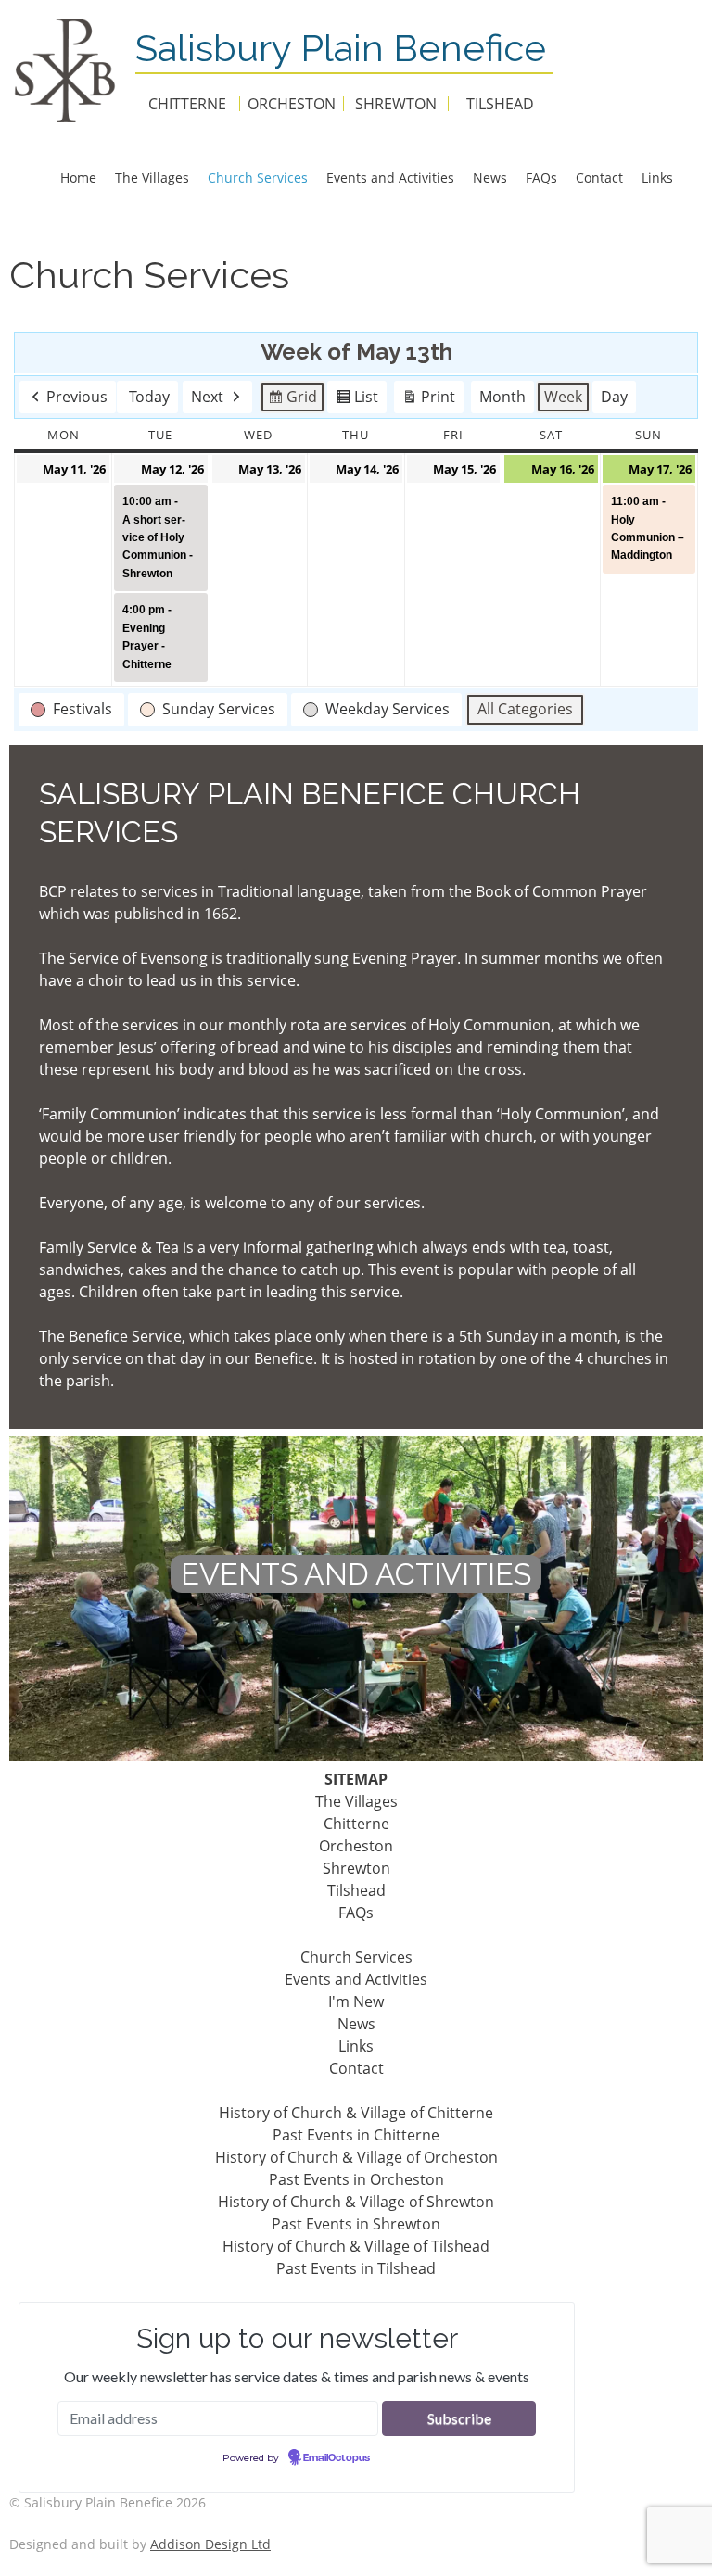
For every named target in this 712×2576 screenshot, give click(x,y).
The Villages (152, 177)
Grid (292, 400)
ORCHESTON (292, 104)
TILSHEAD (500, 104)
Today (149, 397)
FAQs (541, 177)
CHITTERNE (187, 104)
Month (502, 397)
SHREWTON (396, 104)
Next (207, 397)
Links (657, 177)
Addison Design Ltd (210, 2544)
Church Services (258, 177)
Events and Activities (390, 177)
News (490, 177)
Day (614, 397)
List (356, 400)
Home (78, 177)
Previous (77, 397)
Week (563, 397)
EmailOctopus (337, 2458)
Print (428, 400)
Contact (599, 177)
